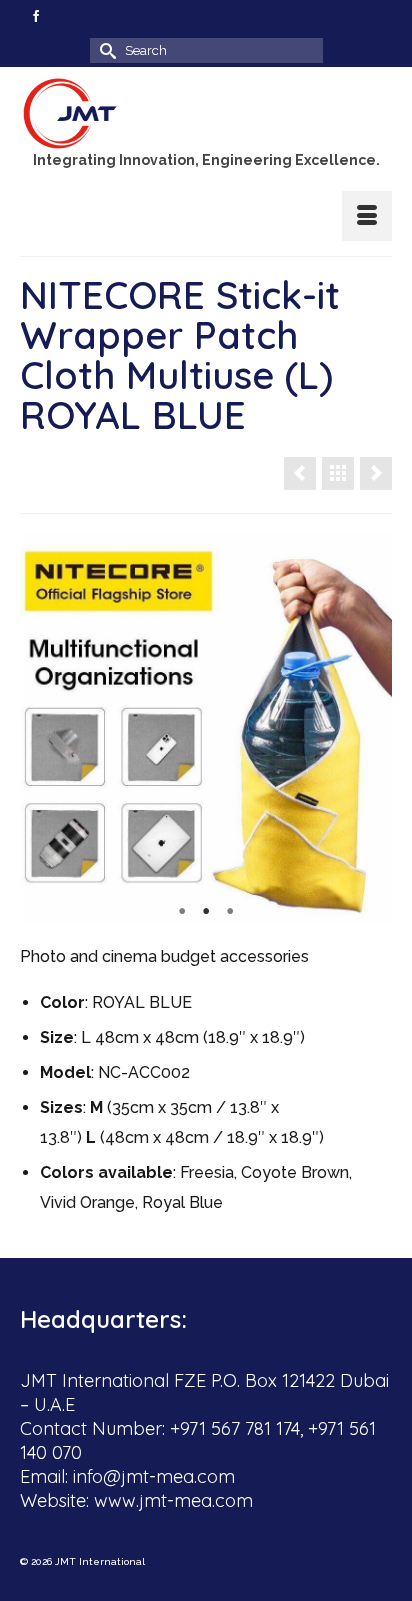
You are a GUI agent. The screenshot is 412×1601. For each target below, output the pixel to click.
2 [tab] (206, 912)
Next (368, 728)
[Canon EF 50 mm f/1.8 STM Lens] (376, 473)
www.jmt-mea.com (173, 1500)
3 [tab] (230, 912)
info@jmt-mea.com (154, 1476)
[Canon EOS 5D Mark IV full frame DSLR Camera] (300, 473)
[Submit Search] (105, 50)
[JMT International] (206, 113)
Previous (43, 728)
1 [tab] (182, 912)
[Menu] (367, 216)
